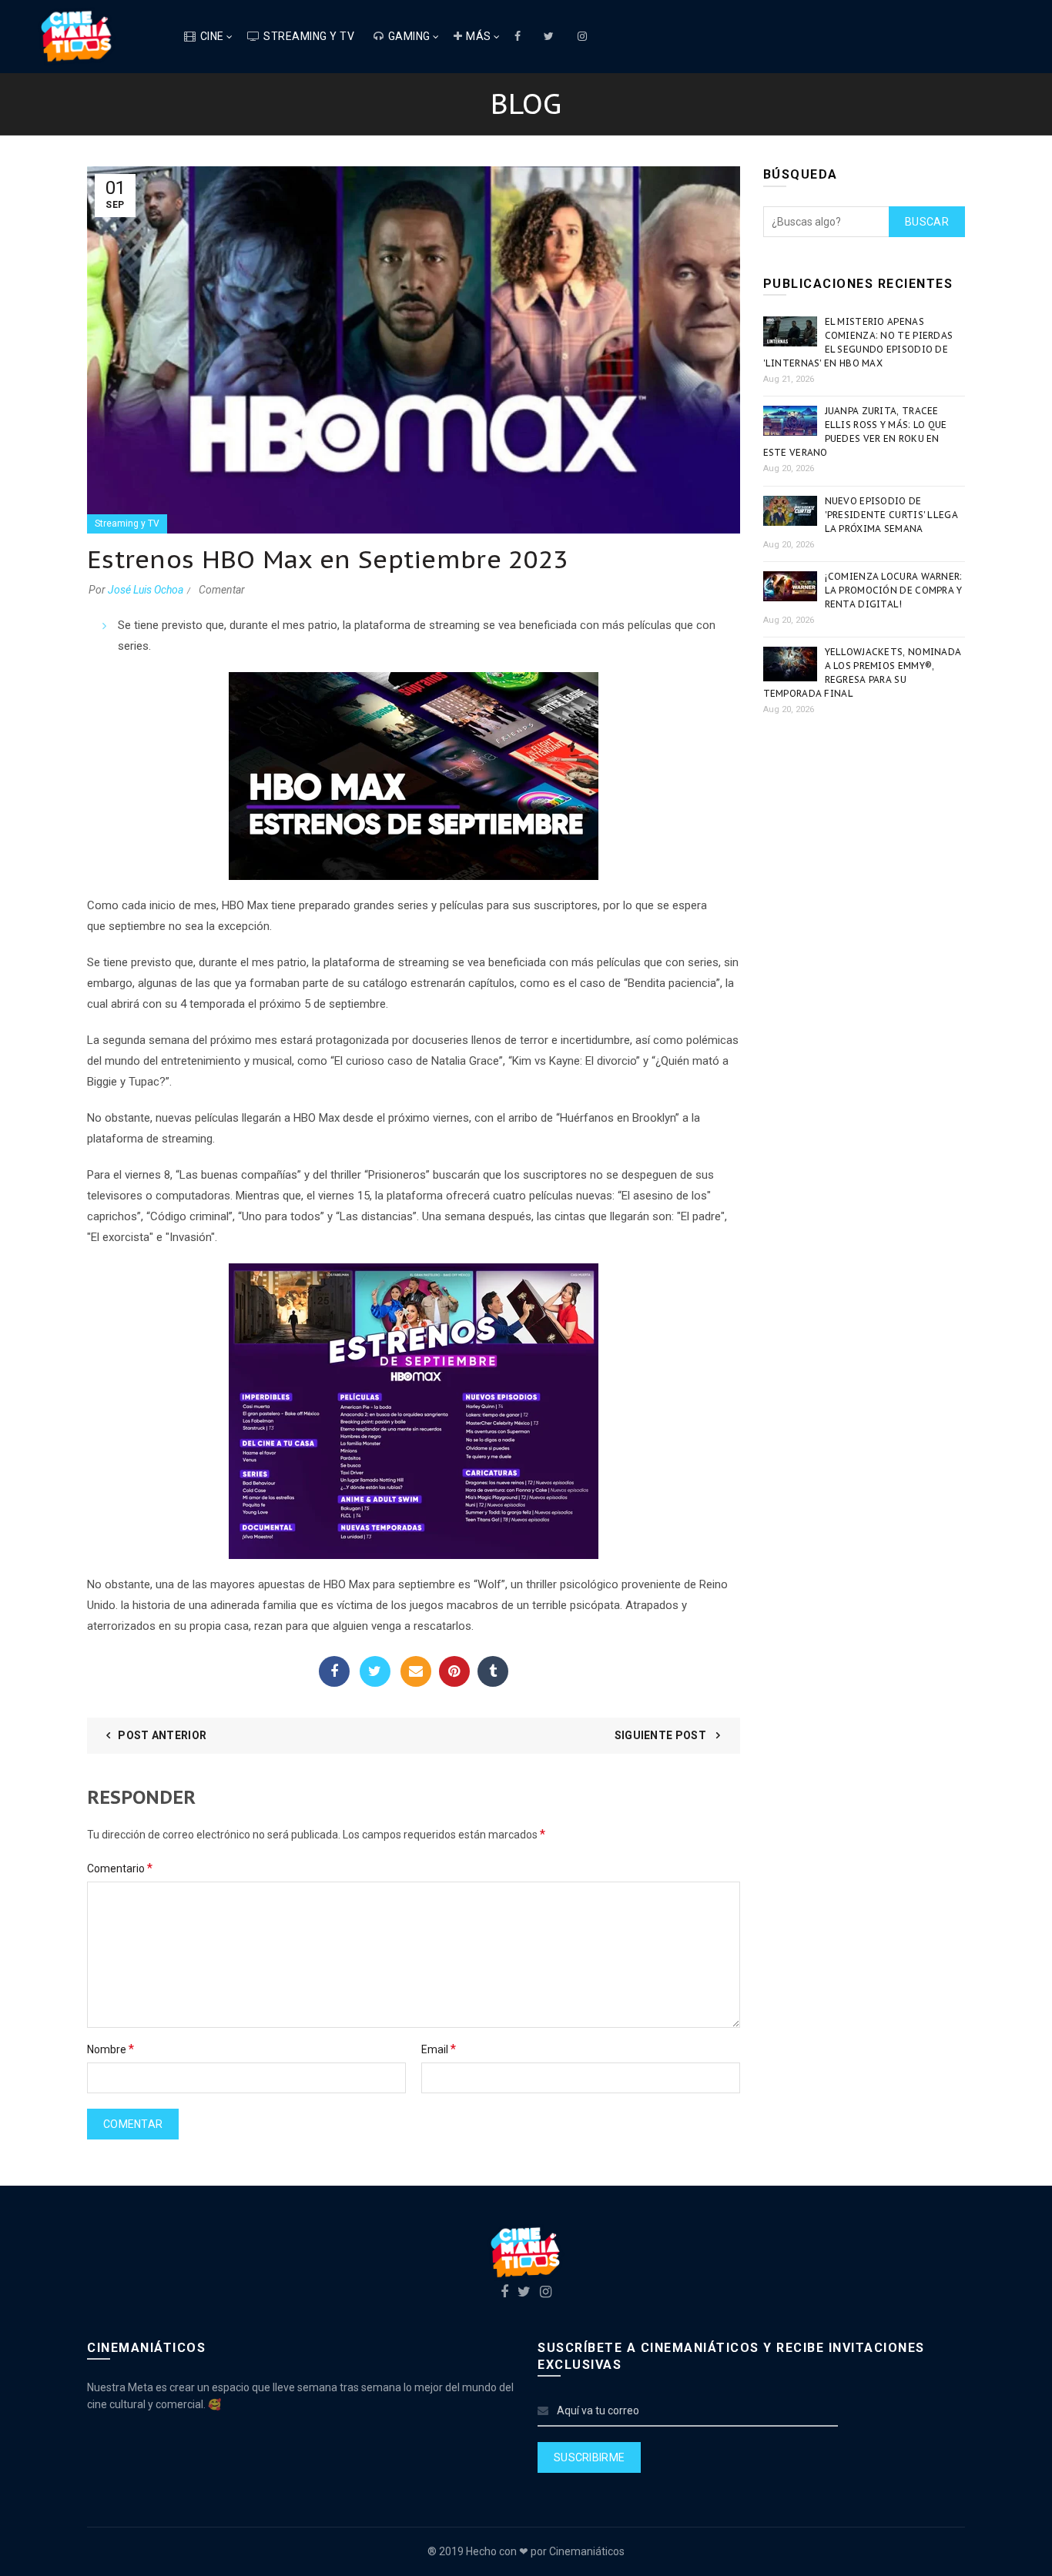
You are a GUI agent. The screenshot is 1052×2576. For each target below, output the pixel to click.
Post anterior (162, 1735)
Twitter (375, 1671)
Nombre (111, 2049)
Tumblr (493, 1671)
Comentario (120, 1868)
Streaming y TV (309, 36)
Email (416, 1671)
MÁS (479, 36)
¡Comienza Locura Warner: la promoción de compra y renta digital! (894, 590)
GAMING (409, 36)
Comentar (222, 590)
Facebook (334, 1671)
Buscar (927, 222)
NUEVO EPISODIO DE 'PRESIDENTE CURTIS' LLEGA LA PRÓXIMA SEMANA (892, 515)
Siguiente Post (662, 1735)
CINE (212, 36)
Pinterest (454, 1671)
